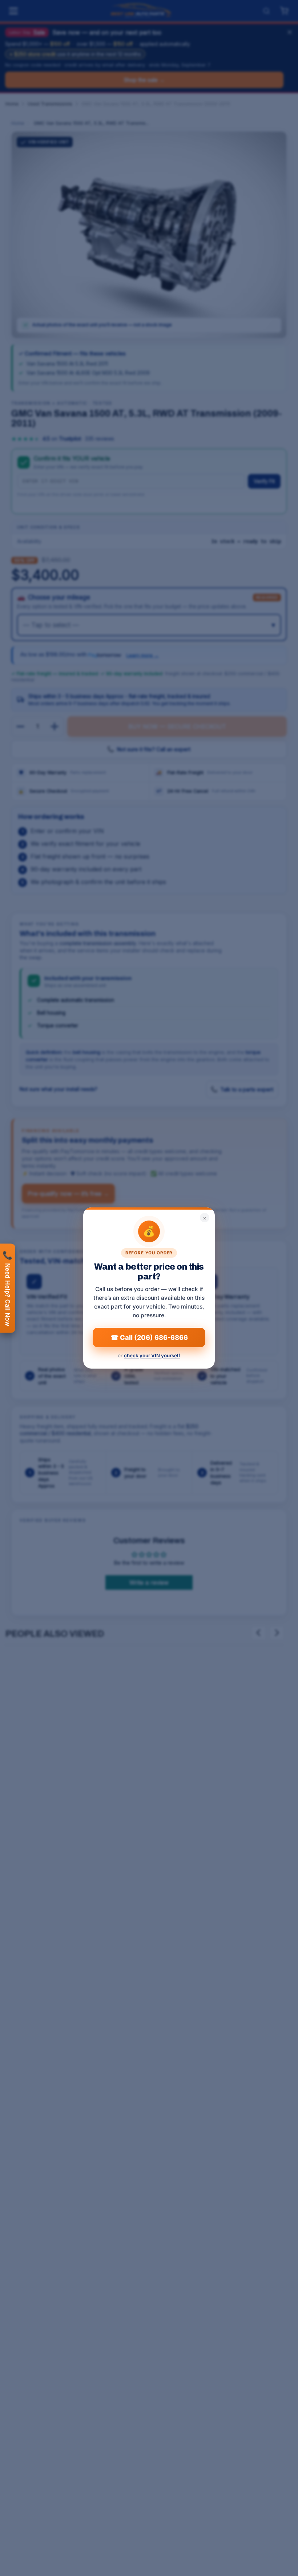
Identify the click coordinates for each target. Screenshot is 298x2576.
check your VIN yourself (152, 1355)
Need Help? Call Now (8, 1288)
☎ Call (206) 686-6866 (149, 1337)
